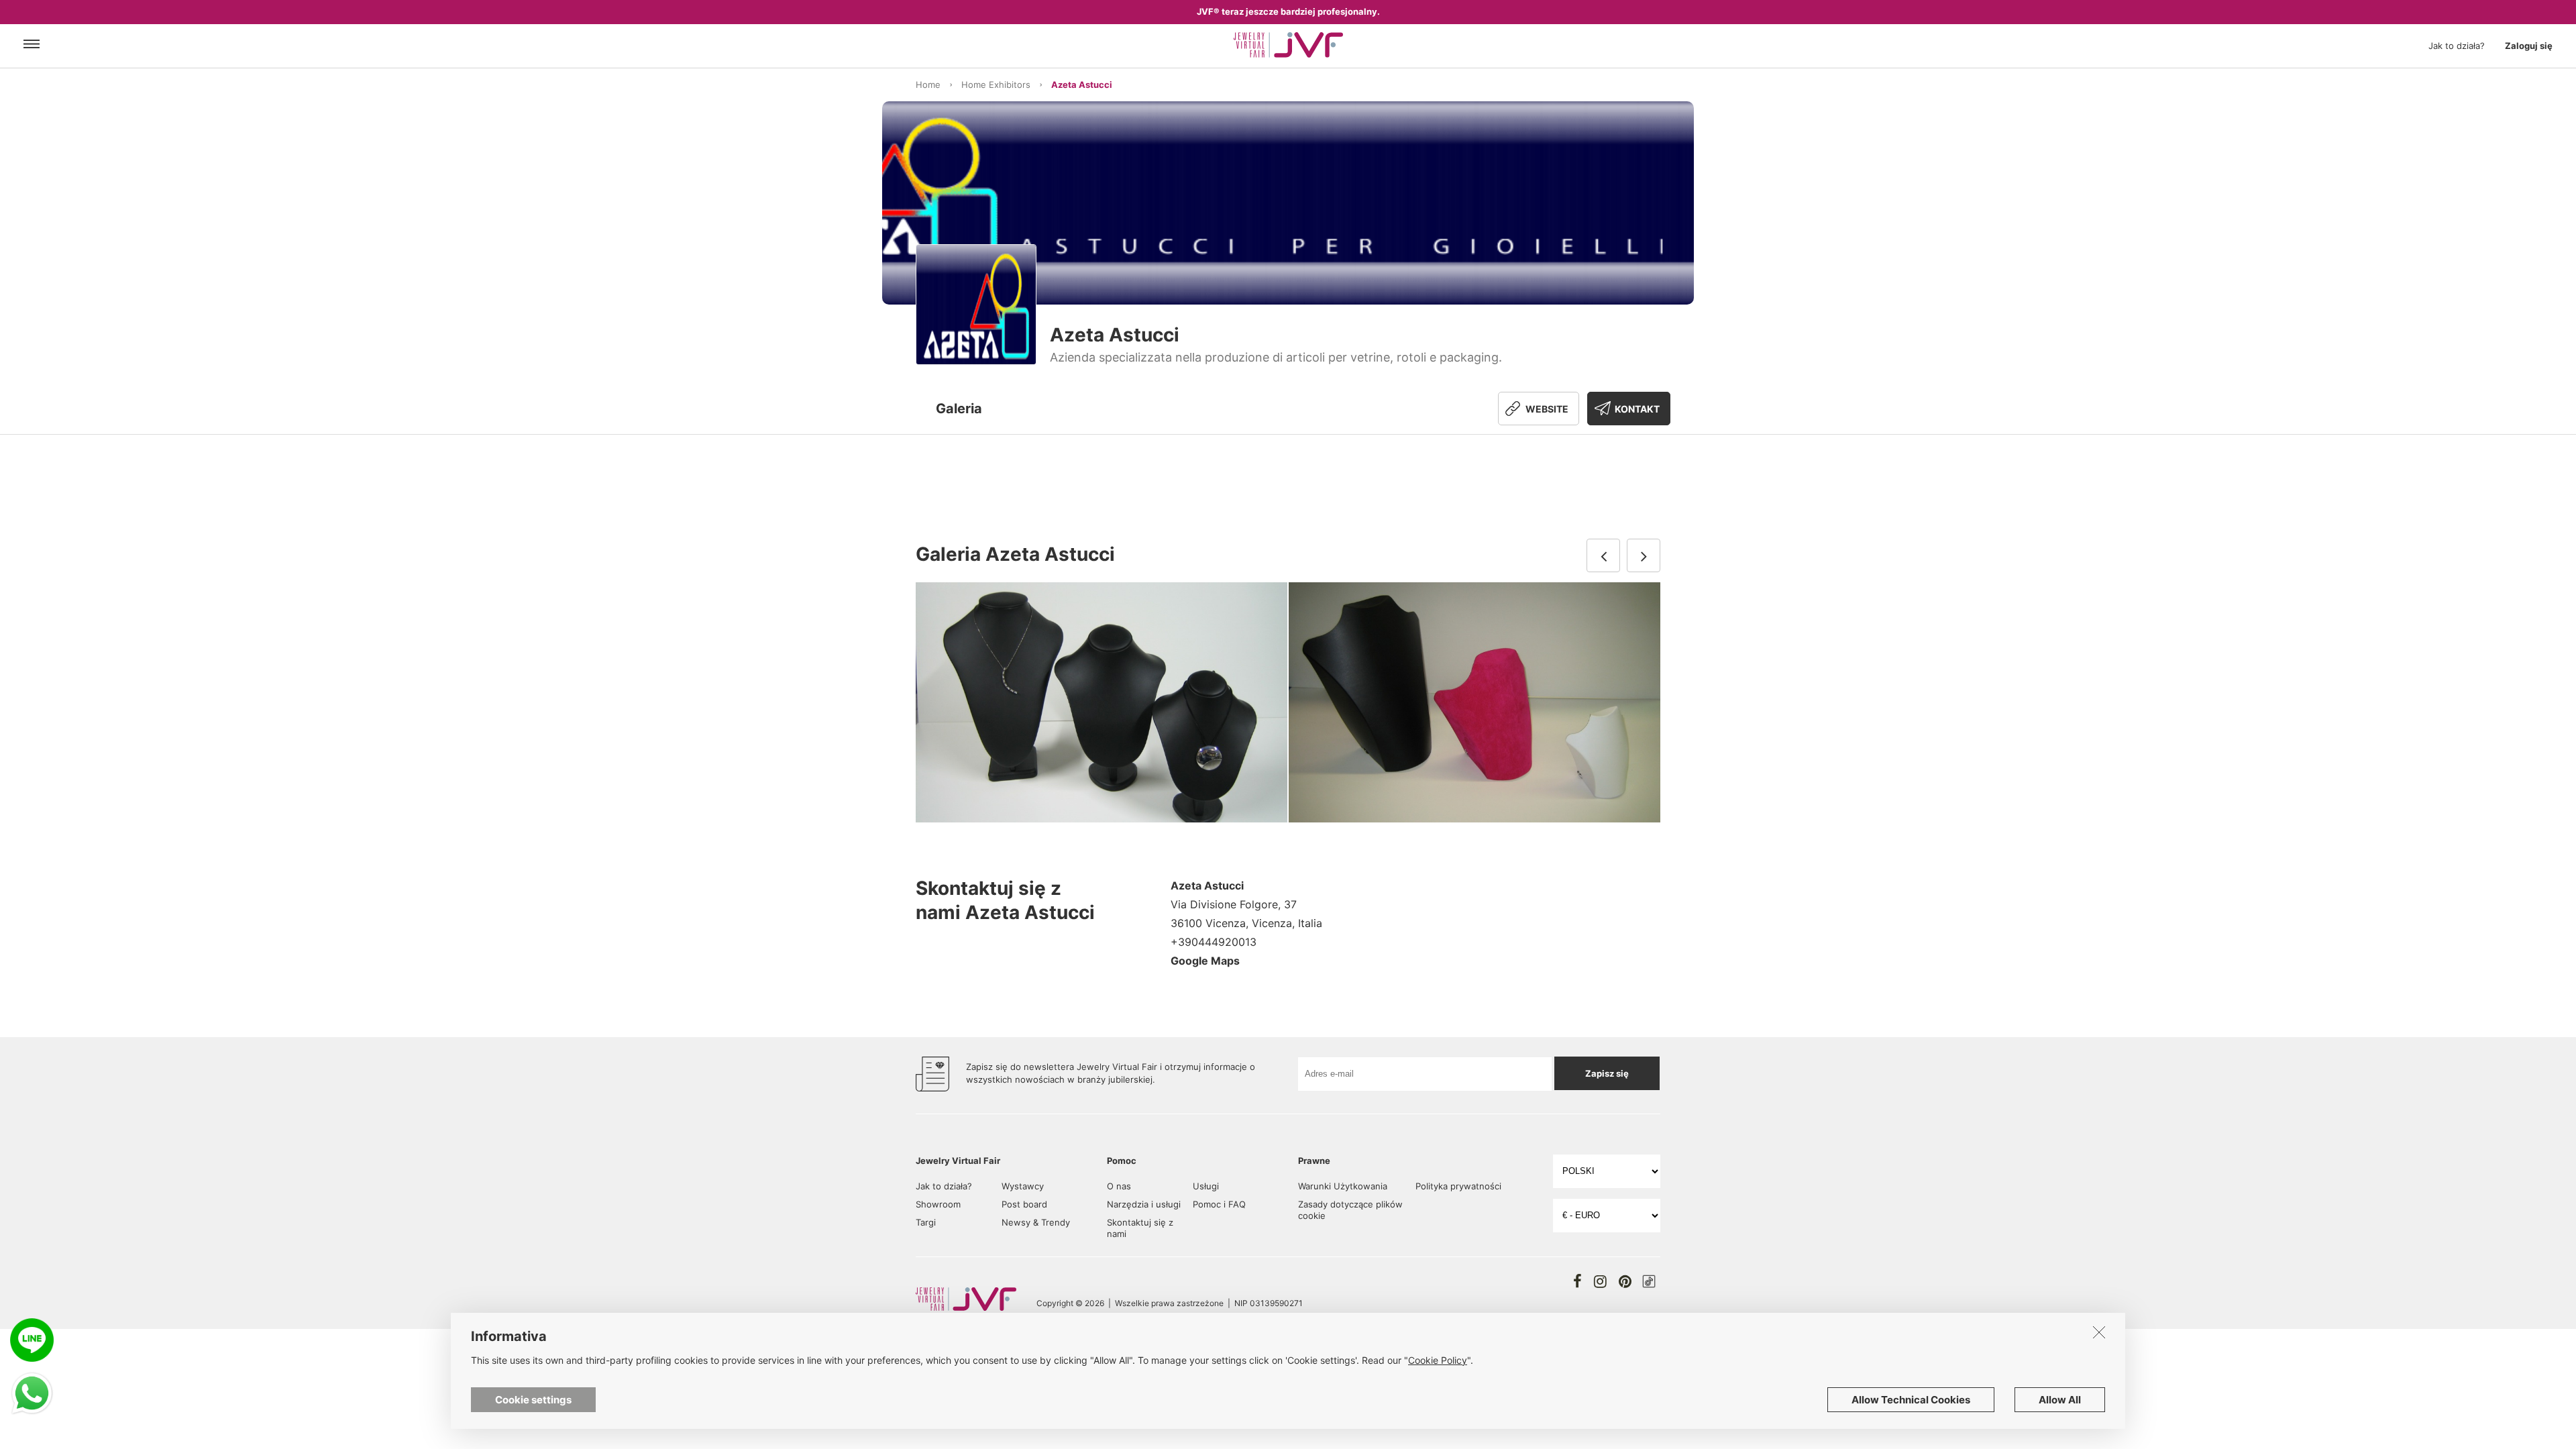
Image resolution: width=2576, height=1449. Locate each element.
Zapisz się (1607, 1073)
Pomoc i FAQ (1219, 1204)
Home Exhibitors (996, 85)
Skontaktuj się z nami (1140, 1228)
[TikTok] (1649, 1281)
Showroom (938, 1204)
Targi (926, 1222)
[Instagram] (1600, 1281)
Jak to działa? (2457, 46)
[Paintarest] (1625, 1281)
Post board (1024, 1204)
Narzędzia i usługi (1144, 1204)
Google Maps (1205, 961)
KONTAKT (1637, 409)
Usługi (1206, 1186)
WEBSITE (1547, 409)
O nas (1119, 1186)
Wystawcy (1023, 1186)
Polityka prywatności (1458, 1186)
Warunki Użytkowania (1343, 1186)
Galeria (959, 409)
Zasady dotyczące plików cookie (1350, 1210)
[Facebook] (1577, 1281)
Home (928, 85)
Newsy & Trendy (1036, 1222)
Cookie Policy (1438, 1360)
